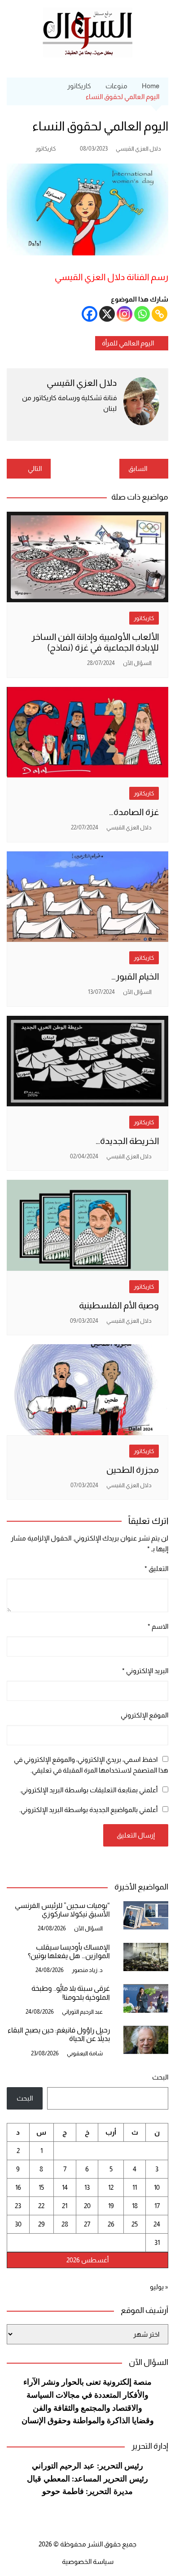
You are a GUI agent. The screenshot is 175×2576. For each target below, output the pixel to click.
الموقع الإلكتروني (144, 1715)
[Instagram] (125, 314)
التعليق (156, 1568)
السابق (138, 468)
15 (41, 2187)
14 (65, 2187)
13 (87, 2187)
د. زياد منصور (87, 1970)
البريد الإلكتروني (145, 1671)
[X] (107, 314)
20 (87, 2206)
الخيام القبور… (135, 976)
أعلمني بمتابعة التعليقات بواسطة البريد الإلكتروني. (89, 1790)
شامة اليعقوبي (85, 2053)
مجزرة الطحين (133, 1470)
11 (135, 2187)
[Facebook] (90, 314)
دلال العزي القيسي (138, 149)
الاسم (158, 1626)
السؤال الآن (137, 663)
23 (18, 2206)
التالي (35, 468)
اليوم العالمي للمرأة (128, 343)
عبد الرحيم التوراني (82, 2012)
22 (41, 2206)
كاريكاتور (46, 149)
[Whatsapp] (142, 314)
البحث (160, 2077)
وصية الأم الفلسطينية (119, 1305)
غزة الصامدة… (134, 812)
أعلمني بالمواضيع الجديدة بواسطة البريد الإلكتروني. (88, 1810)
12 (111, 2187)
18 (135, 2206)
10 (157, 2187)
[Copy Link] (160, 314)
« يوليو (159, 2287)
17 (157, 2206)
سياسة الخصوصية (88, 2561)
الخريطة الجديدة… (127, 1141)
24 (157, 2224)
